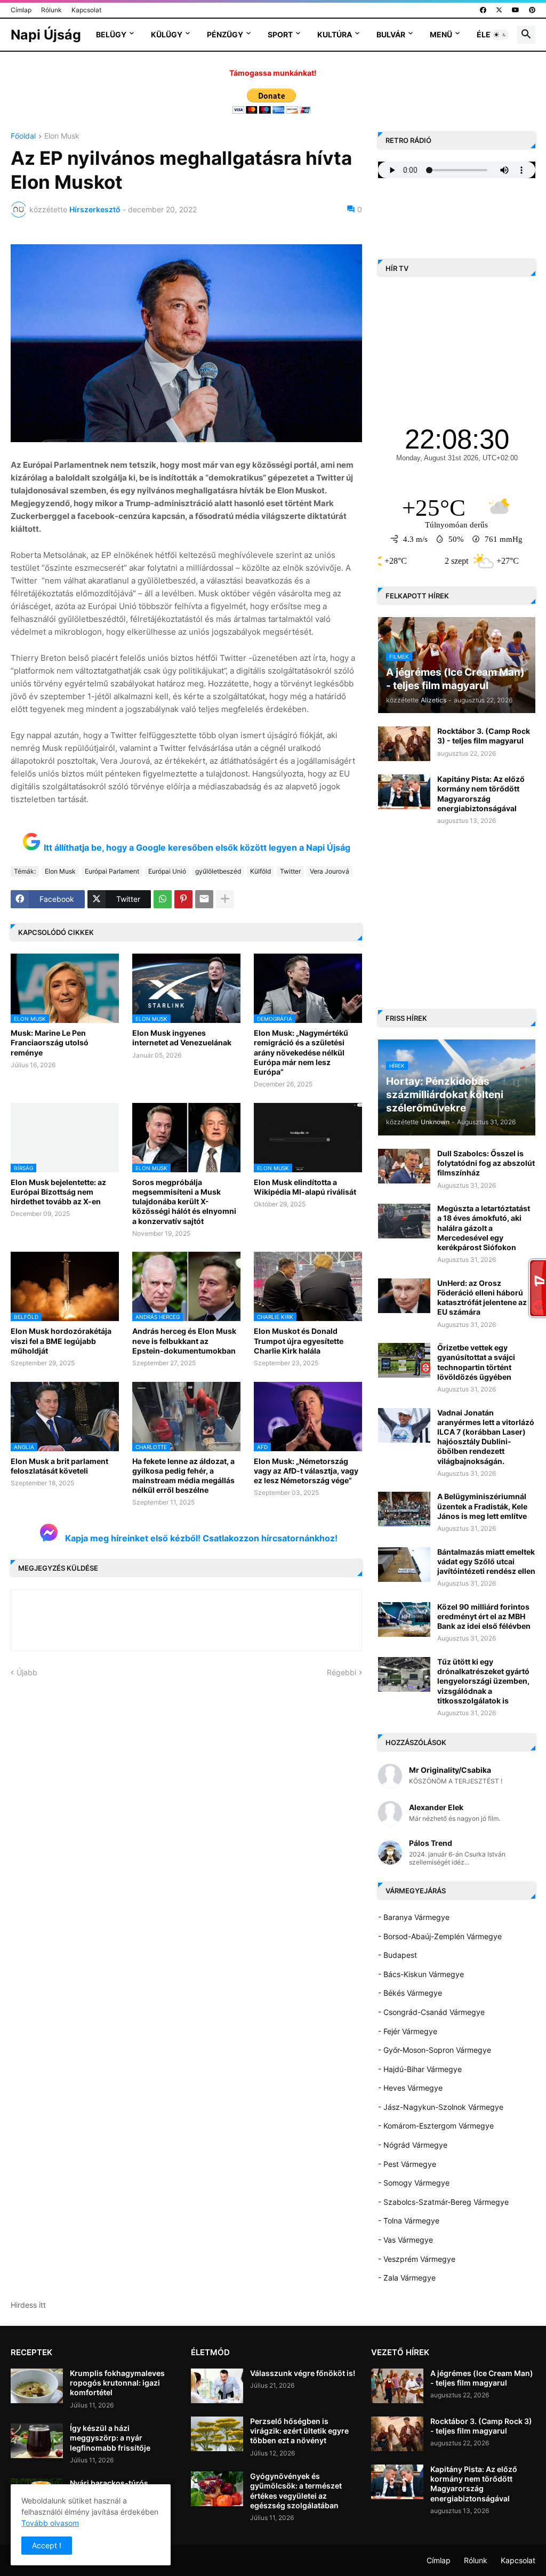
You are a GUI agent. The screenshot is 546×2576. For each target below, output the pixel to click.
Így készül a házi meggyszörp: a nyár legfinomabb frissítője (110, 2438)
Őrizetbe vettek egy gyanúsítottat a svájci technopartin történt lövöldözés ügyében (476, 1362)
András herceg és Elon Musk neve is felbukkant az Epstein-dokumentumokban (184, 1341)
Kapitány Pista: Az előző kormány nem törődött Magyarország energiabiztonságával (481, 794)
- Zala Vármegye (407, 2278)
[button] (500, 35)
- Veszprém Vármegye (417, 2259)
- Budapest (398, 1955)
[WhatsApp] (163, 899)
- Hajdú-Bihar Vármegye (420, 2069)
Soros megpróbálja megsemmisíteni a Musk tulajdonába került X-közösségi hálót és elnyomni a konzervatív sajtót (184, 1202)
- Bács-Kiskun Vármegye (421, 1974)
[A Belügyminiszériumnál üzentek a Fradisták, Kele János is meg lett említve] (404, 1509)
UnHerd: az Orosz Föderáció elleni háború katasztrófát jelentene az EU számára (482, 1298)
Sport (280, 34)
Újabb (27, 1672)
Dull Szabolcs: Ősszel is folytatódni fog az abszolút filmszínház (486, 1163)
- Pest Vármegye (407, 2164)
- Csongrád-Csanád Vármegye (431, 2012)
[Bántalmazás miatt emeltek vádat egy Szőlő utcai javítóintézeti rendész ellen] (404, 1565)
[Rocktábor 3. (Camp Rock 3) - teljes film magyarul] (404, 744)
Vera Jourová (330, 871)
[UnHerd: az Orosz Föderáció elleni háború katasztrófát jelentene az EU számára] (404, 1296)
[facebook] (483, 10)
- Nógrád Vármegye (413, 2145)
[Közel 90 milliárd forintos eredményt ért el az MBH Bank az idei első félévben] (404, 1619)
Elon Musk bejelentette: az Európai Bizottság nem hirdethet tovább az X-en (58, 1192)
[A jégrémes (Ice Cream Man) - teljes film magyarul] (397, 2386)
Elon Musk (62, 136)
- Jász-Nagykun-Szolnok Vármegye (441, 2107)
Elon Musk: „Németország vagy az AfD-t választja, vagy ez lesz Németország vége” (306, 1471)
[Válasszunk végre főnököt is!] (217, 2386)
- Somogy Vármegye (414, 2183)
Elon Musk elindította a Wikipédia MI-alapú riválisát (305, 1187)
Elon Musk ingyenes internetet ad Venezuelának (182, 1038)
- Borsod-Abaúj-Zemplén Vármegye (440, 1936)
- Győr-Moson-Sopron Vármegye (435, 2050)
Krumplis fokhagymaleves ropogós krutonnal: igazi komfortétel (117, 2383)
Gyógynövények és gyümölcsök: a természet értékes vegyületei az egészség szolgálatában (296, 2491)
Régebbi (342, 1672)
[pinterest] (532, 10)
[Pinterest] (183, 899)
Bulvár (391, 34)
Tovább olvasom (50, 2523)
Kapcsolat (86, 10)
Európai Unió (167, 871)
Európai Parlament (112, 871)
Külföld (260, 871)
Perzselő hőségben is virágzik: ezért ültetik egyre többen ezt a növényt (299, 2431)
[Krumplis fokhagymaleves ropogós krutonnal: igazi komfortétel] (37, 2386)
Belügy (111, 34)
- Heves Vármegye (410, 2088)
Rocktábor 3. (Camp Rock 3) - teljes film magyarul (484, 736)
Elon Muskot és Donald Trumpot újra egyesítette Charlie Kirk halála (299, 1341)
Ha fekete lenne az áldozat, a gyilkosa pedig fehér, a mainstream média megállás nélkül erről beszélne (183, 1476)
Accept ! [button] (47, 2545)
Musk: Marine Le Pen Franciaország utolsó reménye (50, 1042)
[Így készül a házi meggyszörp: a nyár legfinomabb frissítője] (37, 2441)
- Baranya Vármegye (414, 1917)
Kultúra (335, 34)
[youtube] (516, 10)
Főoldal (23, 136)
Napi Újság (46, 35)
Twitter (290, 871)
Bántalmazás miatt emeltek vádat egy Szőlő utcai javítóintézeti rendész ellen (486, 1561)
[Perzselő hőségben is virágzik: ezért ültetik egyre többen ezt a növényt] (217, 2434)
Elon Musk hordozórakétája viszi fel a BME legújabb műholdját (61, 1341)
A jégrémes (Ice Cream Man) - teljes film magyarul (482, 2378)
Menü (441, 34)
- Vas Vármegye (406, 2240)
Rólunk (51, 10)
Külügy (167, 34)
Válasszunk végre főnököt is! (303, 2373)
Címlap (21, 10)
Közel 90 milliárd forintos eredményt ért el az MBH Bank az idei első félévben (484, 1616)
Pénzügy (225, 34)
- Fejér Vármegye (408, 2031)
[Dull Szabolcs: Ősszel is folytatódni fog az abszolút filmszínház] (404, 1166)
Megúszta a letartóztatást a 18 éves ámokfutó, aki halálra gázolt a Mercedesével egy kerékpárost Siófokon (484, 1228)
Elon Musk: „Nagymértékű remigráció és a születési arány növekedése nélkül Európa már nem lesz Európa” (301, 1052)
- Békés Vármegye (410, 1993)
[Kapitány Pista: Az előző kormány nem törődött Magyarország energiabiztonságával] (404, 792)
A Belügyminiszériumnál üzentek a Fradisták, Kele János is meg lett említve (482, 1506)
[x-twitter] (499, 10)
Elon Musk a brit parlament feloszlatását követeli (59, 1466)
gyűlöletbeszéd (218, 871)
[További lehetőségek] (225, 899)
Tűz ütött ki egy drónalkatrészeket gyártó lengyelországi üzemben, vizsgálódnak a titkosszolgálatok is (483, 1681)
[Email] (204, 899)
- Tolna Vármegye (409, 2221)
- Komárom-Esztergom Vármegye (436, 2126)
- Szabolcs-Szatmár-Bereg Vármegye (443, 2202)
